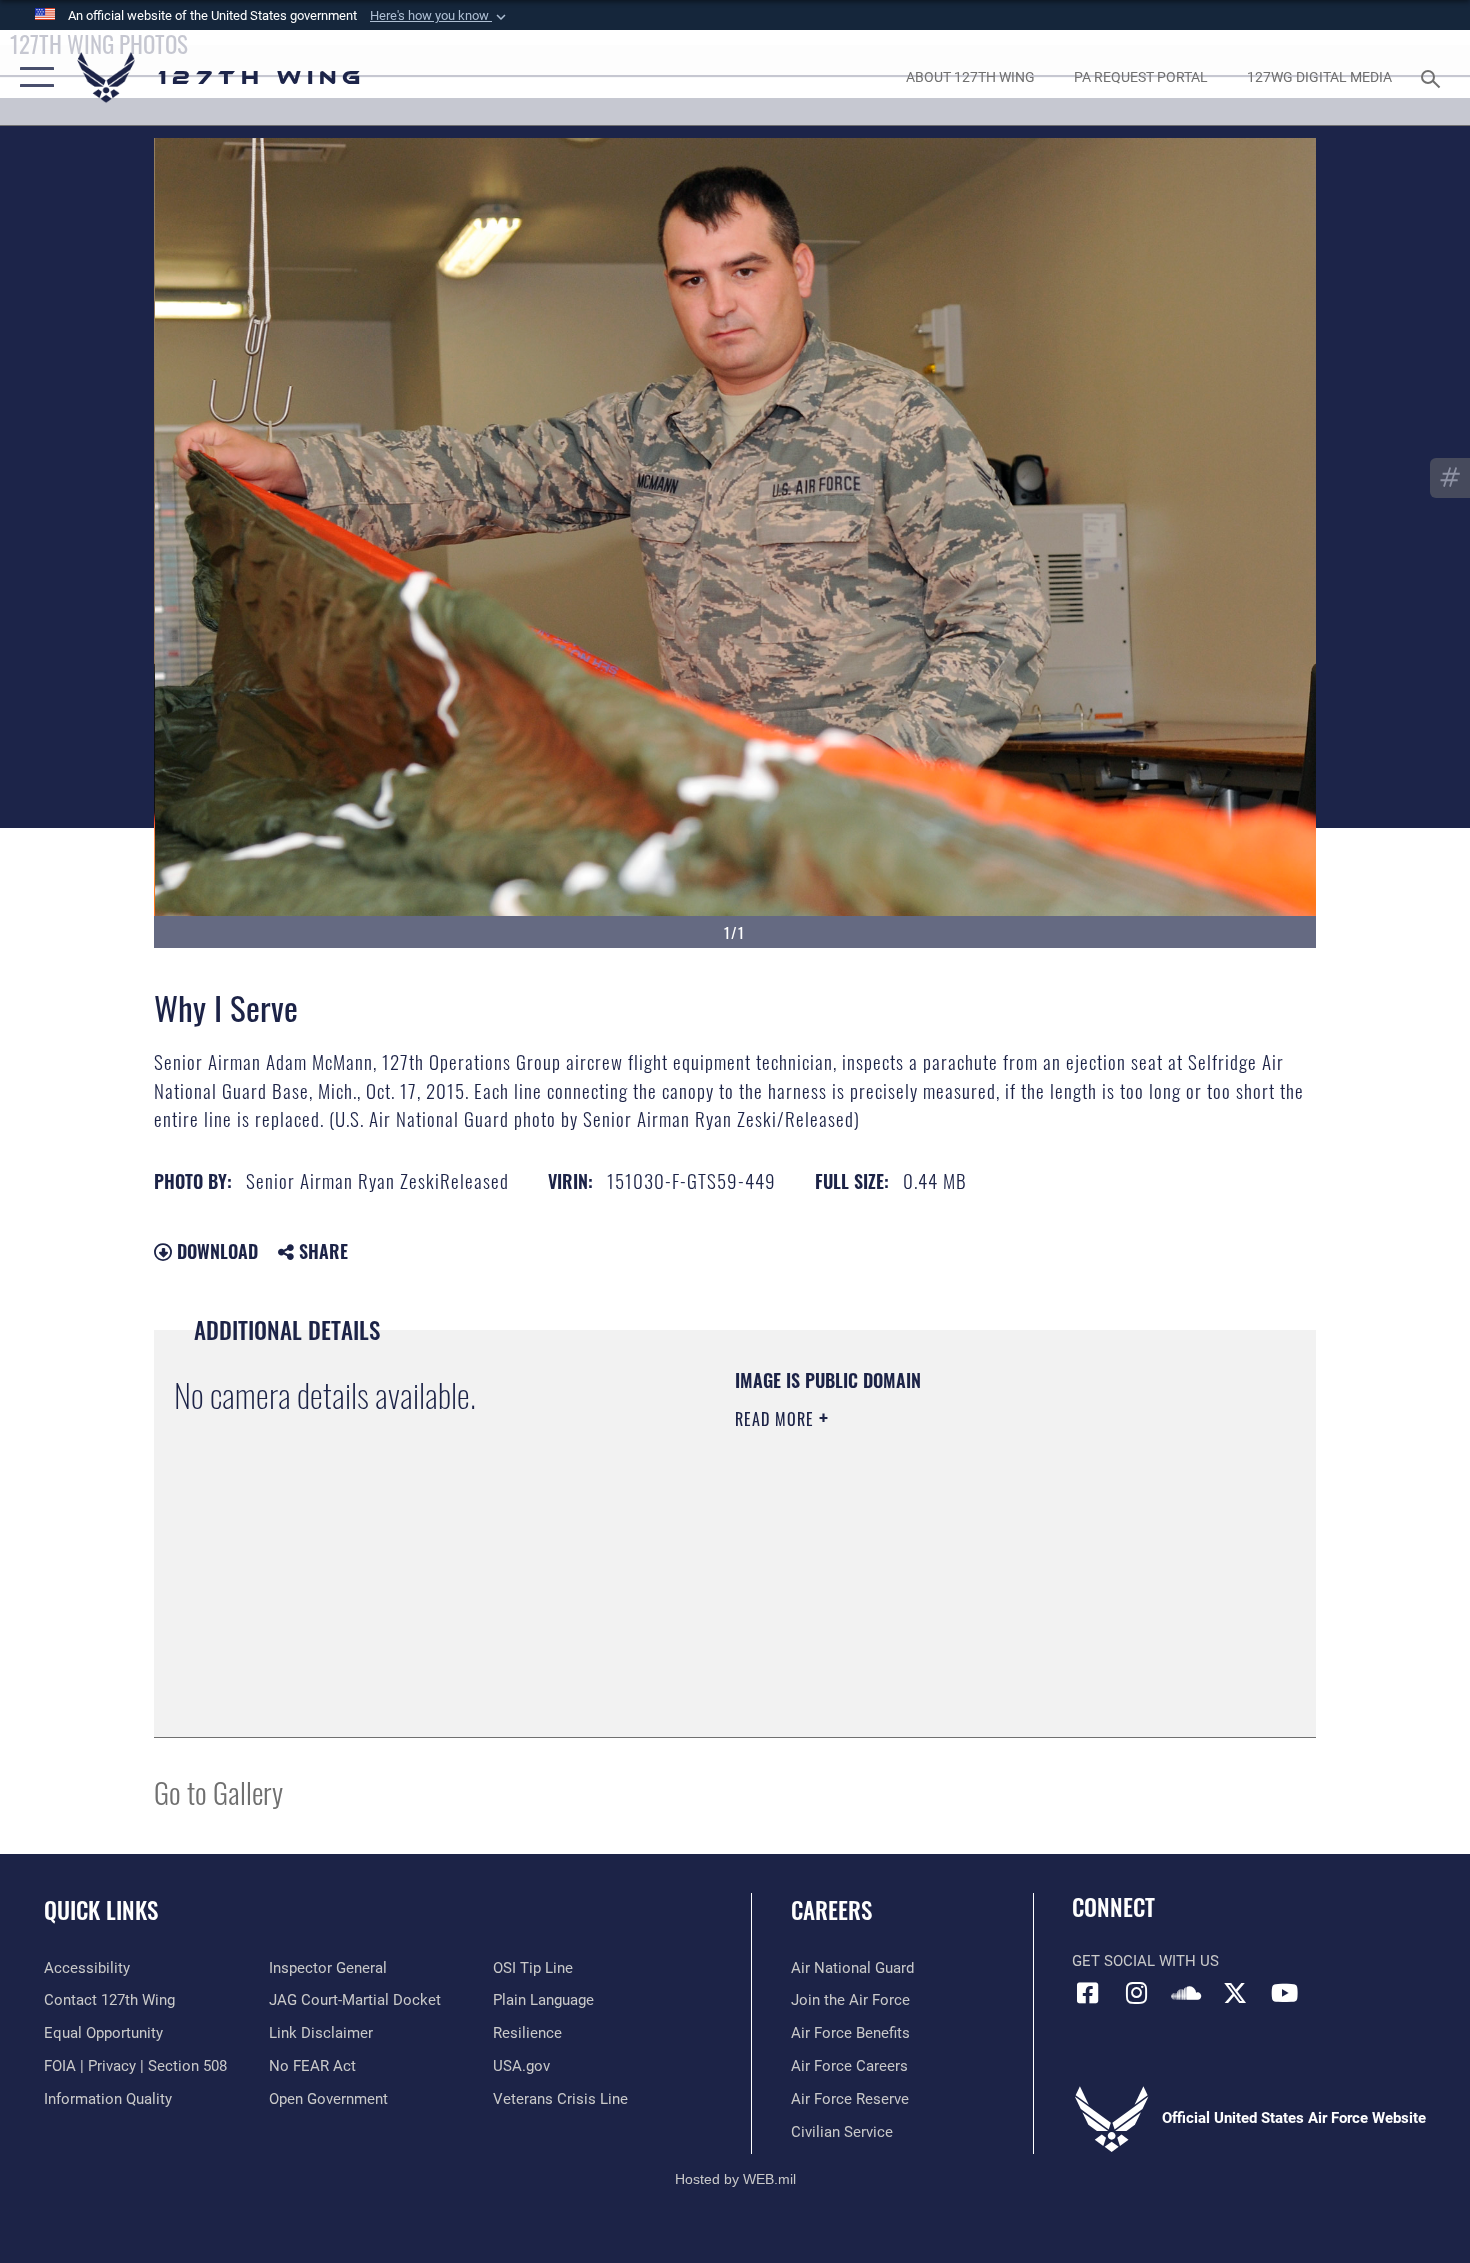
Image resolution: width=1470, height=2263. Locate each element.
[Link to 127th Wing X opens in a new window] (1235, 1993)
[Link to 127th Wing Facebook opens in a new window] (1087, 1993)
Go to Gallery (218, 1791)
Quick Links (101, 1910)
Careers (831, 1910)
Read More (777, 1419)
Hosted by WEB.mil (735, 2179)
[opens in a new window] (1137, 1993)
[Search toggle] (1433, 77)
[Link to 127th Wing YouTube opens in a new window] (1285, 1993)
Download (215, 1251)
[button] (440, 16)
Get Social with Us (1145, 1961)
